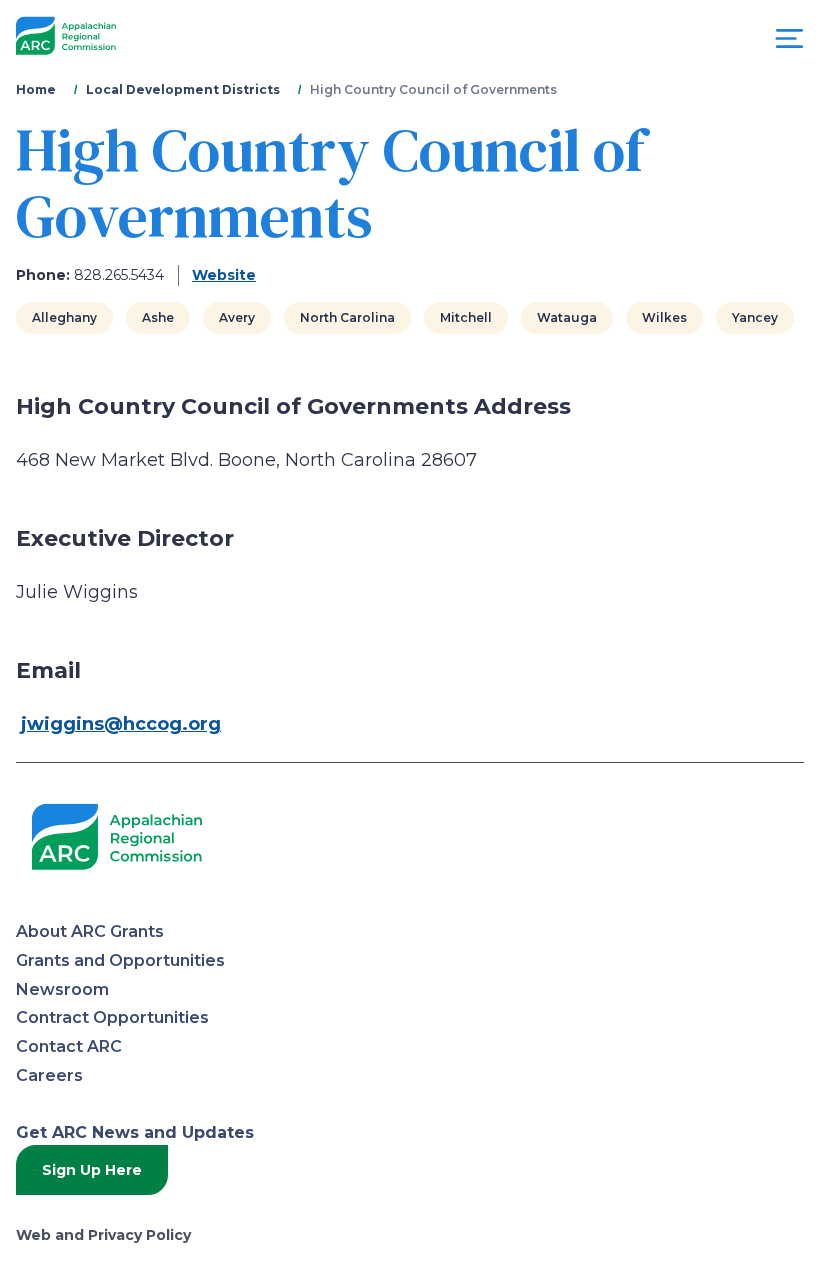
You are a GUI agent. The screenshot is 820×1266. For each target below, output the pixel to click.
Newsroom (62, 989)
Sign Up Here (92, 1170)
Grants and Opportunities (120, 960)
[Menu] (789, 43)
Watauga (567, 317)
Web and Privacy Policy (103, 1235)
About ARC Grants (90, 931)
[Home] (66, 36)
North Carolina (347, 317)
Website (224, 275)
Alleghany (64, 317)
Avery (237, 317)
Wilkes (664, 317)
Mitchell (466, 317)
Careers (49, 1075)
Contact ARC (69, 1046)
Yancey (755, 317)
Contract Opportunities (112, 1017)
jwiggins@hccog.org (121, 724)
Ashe (158, 317)
